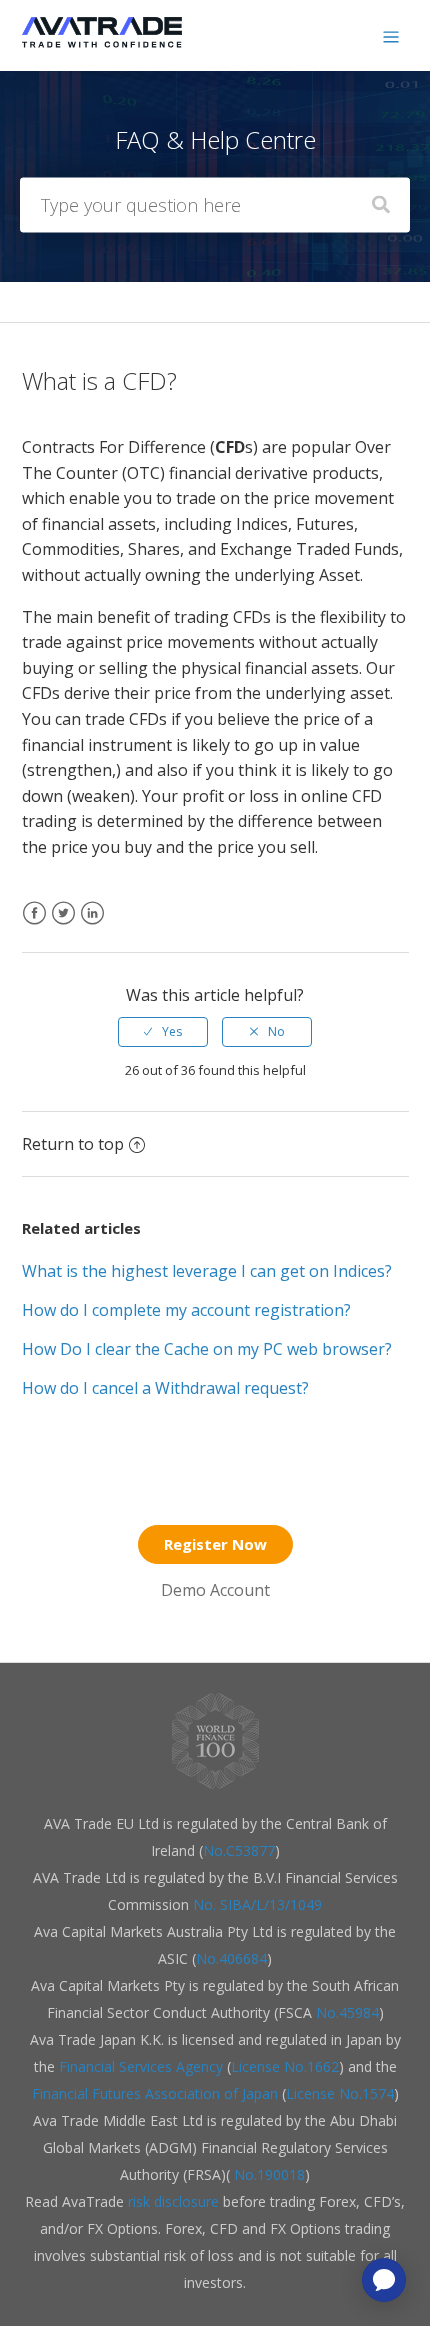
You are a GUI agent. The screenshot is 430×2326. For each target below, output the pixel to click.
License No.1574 (340, 2093)
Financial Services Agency (141, 2066)
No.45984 (347, 2012)
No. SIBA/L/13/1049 (257, 1904)
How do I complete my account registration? (186, 1310)
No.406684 (231, 1958)
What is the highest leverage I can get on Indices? (207, 1271)
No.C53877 (239, 1850)
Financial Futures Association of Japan (155, 2093)
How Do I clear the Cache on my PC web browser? (207, 1349)
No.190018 (267, 2174)
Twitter (63, 925)
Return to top (73, 1144)
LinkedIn (92, 925)
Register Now (215, 1544)
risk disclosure (175, 2201)
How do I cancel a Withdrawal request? (165, 1388)
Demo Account (215, 1590)
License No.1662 (285, 2066)
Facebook (34, 925)
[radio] (163, 1032)
